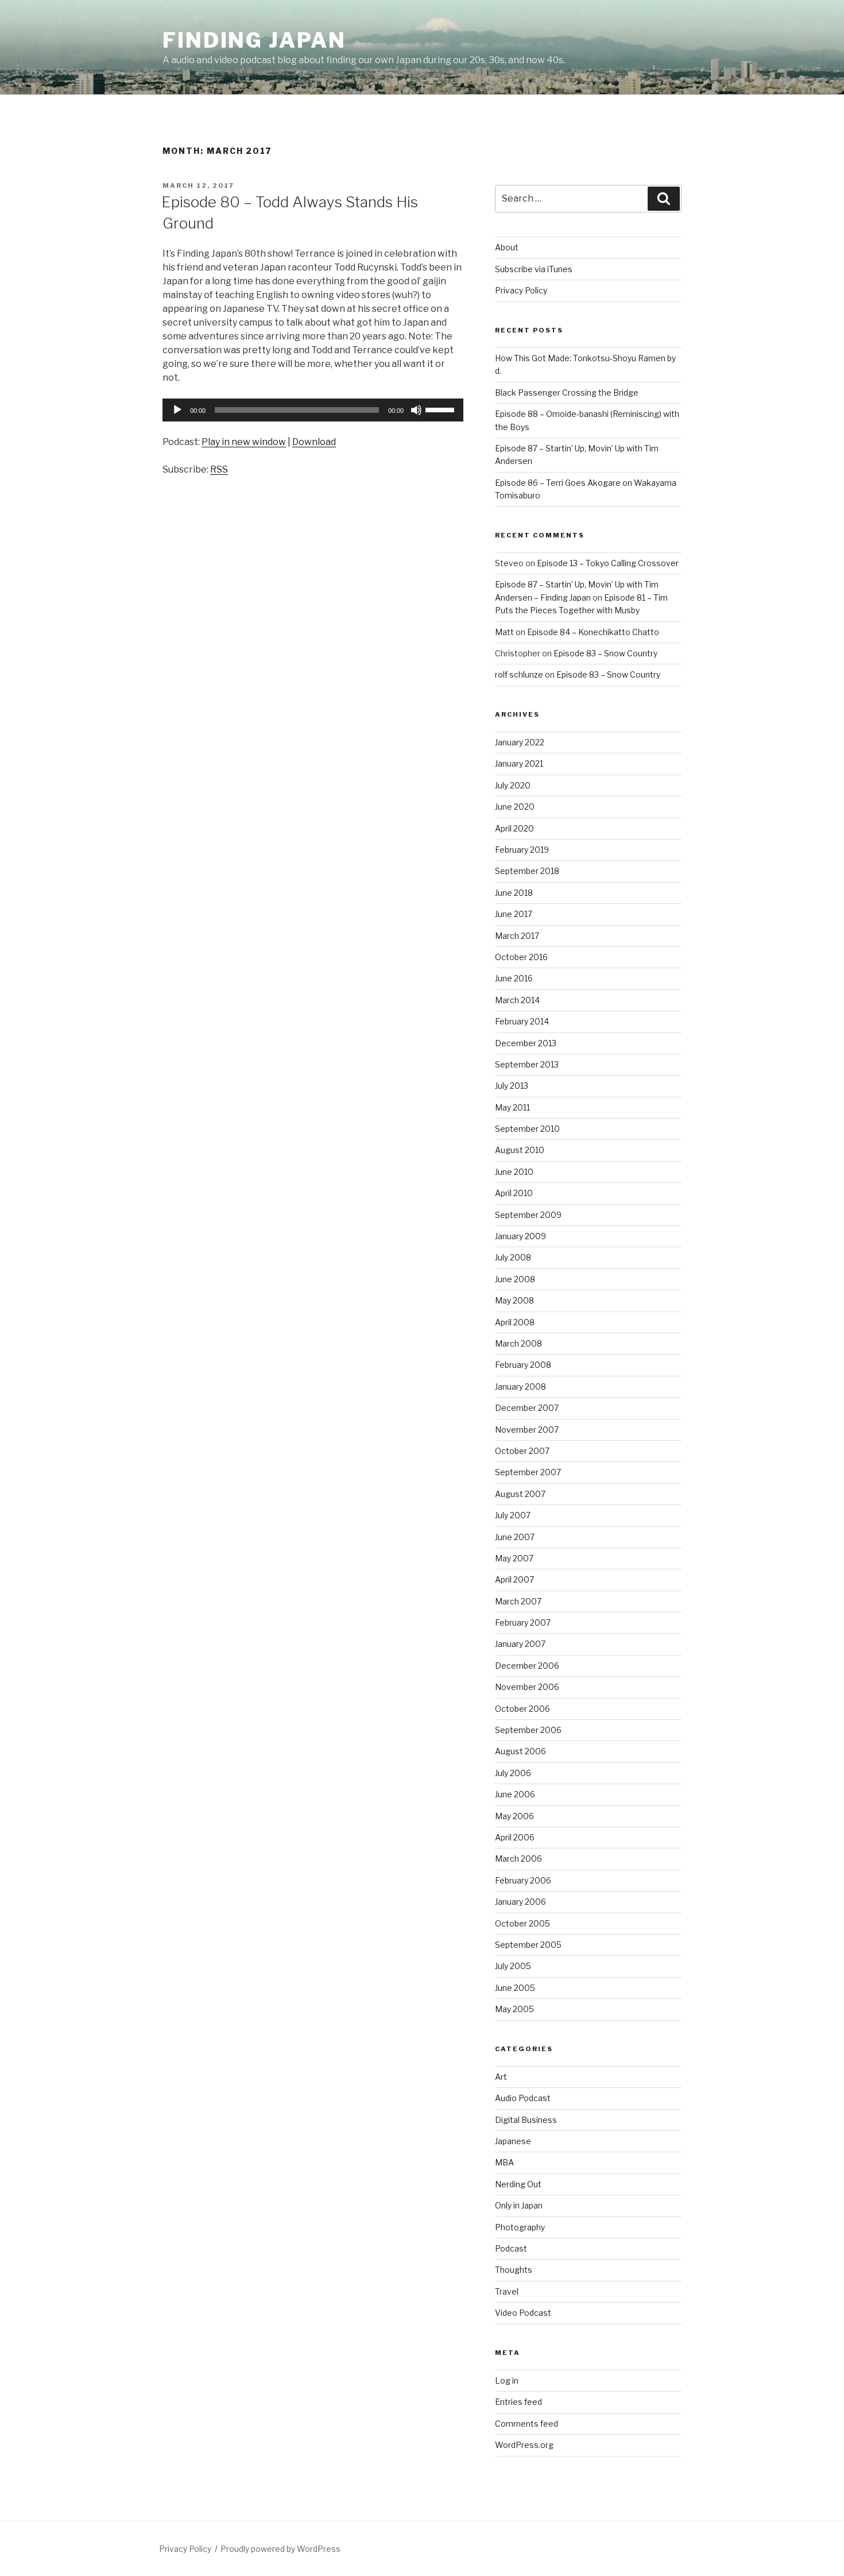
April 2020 (514, 828)
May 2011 (512, 1107)
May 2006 (514, 1816)
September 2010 (527, 1129)
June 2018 (514, 893)
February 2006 (523, 1880)
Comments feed (526, 2424)
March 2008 (518, 1343)
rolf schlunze (519, 674)
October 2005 (522, 1923)
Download (314, 442)
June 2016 (514, 978)
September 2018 (527, 871)
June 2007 (515, 1537)
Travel (507, 2291)
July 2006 (513, 1773)
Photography (520, 2227)
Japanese (513, 2141)
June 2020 (515, 807)
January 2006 (520, 1902)
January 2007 (520, 1644)
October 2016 (521, 957)
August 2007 (520, 1494)
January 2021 (519, 763)
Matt (504, 632)
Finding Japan (254, 40)
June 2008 (515, 1279)
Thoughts (514, 2270)
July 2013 (512, 1086)
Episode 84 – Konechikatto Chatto (593, 632)
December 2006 (527, 1666)
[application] (313, 410)
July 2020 (513, 785)
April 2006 (515, 1837)
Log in (507, 2380)
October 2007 (522, 1451)
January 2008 (520, 1386)
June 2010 (514, 1172)
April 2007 (514, 1579)
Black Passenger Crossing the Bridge (567, 392)
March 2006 (518, 1858)
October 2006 (522, 1709)
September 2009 (528, 1215)
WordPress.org (524, 2445)
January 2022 (520, 742)
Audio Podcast (523, 2098)
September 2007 (528, 1472)
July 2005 (513, 1966)
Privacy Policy (521, 290)
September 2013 (527, 1064)
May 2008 (514, 1300)
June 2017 (514, 914)
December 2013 (526, 1043)
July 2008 (513, 1257)
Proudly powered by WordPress (280, 2549)
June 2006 (515, 1794)
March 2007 (518, 1601)
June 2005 (515, 1988)
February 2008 (523, 1365)
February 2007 (523, 1622)
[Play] (177, 410)
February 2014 (522, 1021)
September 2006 (528, 1730)
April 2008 (515, 1322)
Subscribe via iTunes (534, 269)
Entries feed (518, 2402)
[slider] (442, 409)
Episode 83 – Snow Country (605, 653)
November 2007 (527, 1430)
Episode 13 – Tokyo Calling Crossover (608, 563)
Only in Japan (519, 2205)
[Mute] (416, 410)
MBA (504, 2162)
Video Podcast (523, 2313)
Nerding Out (518, 2184)
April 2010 (514, 1193)
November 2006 (527, 1687)
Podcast (511, 2248)
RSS (219, 469)
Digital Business (526, 2120)
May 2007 (514, 1558)
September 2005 (528, 1945)
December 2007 (527, 1408)
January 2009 (520, 1236)
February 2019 (522, 850)
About (507, 247)
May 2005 (514, 2009)
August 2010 (520, 1150)
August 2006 (520, 1751)
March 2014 (517, 1000)
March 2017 (517, 936)
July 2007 (513, 1515)
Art (501, 2077)
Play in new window (244, 442)
